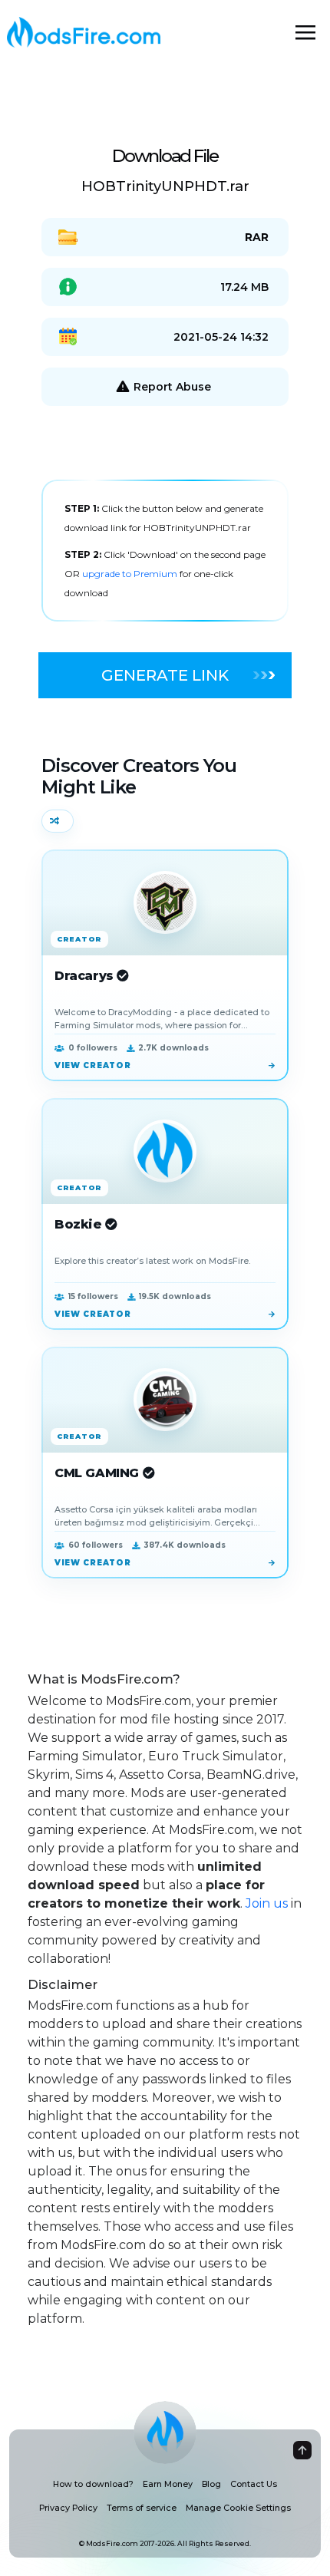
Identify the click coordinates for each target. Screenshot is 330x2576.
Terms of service (142, 2508)
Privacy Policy (68, 2508)
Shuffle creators (58, 821)
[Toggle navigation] (305, 32)
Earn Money (168, 2484)
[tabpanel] (165, 551)
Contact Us (254, 2484)
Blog (211, 2484)
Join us (267, 1903)
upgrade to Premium (131, 574)
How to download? (93, 2484)
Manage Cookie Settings (238, 2508)
